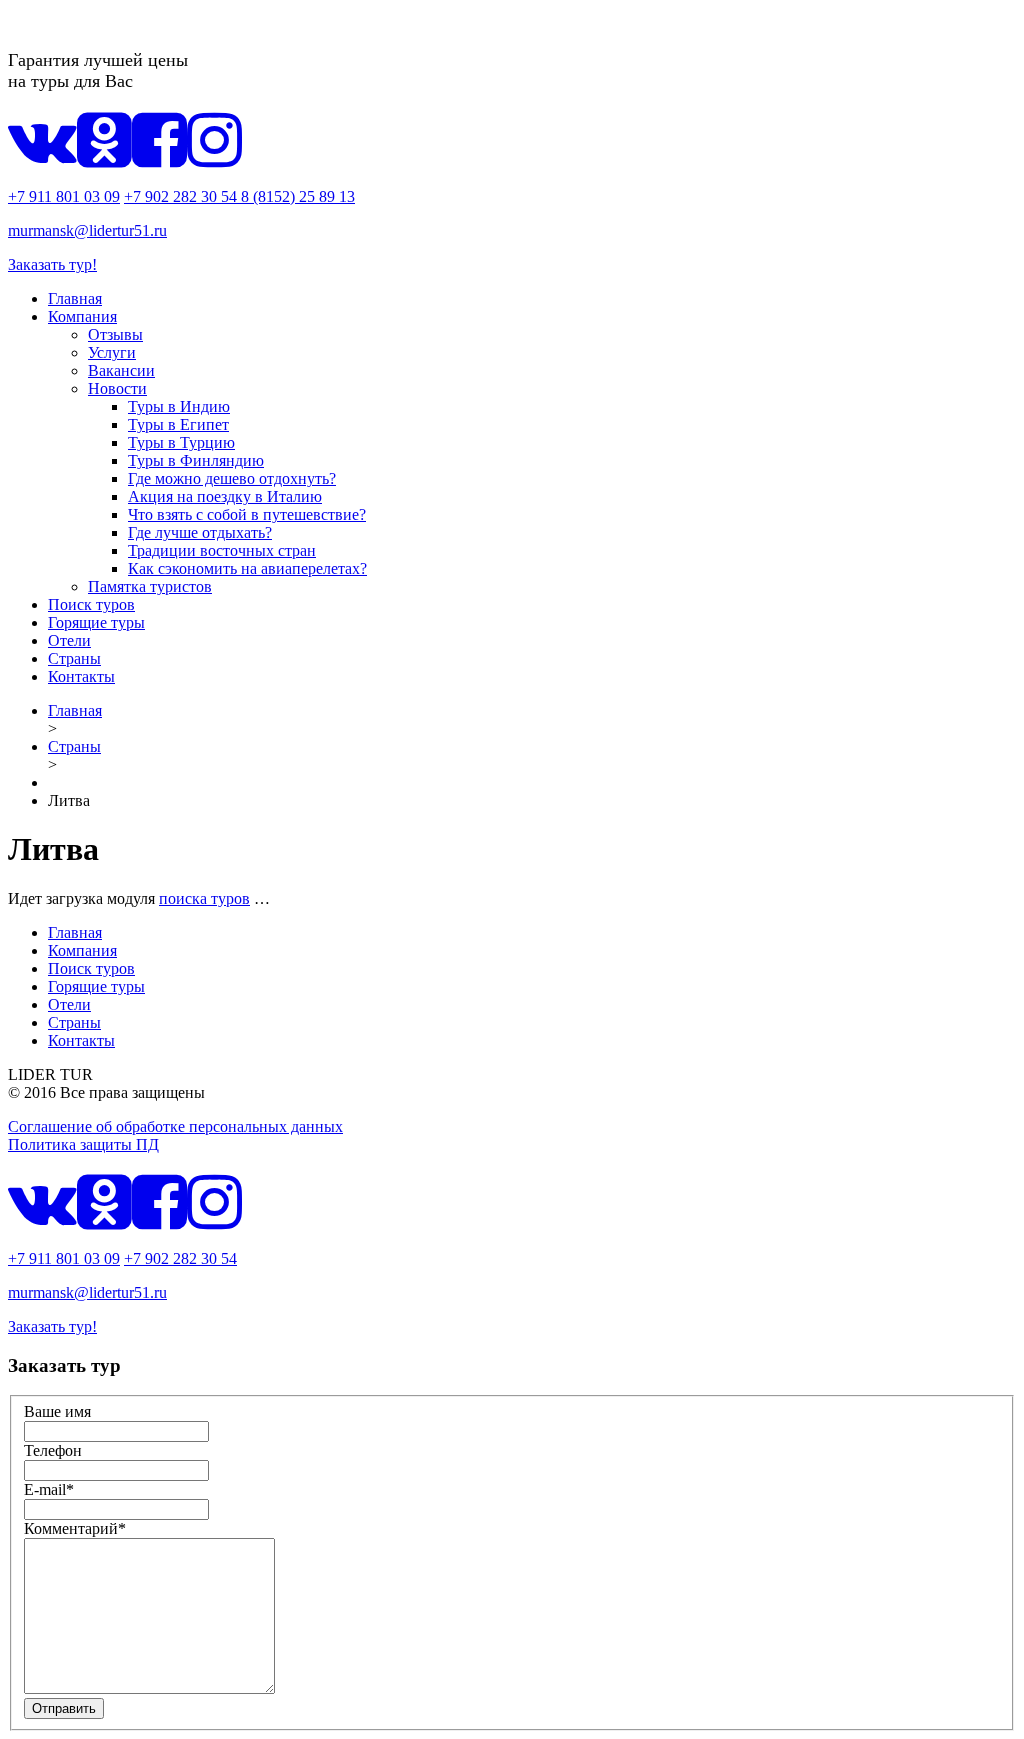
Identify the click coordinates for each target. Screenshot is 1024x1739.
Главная (75, 298)
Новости (117, 388)
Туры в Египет (178, 424)
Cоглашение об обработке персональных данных (175, 1126)
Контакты (81, 676)
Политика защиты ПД (83, 1144)
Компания (82, 316)
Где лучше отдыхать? (200, 532)
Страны (74, 658)
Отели (69, 640)
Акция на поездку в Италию (225, 496)
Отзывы (115, 334)
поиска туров (204, 898)
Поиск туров (91, 604)
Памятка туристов (150, 586)
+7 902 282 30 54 (182, 196)
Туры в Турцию (181, 442)
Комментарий (75, 1528)
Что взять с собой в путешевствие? (247, 514)
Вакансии (121, 370)
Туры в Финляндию (196, 460)
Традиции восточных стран (222, 550)
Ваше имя (57, 1411)
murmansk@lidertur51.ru (87, 230)
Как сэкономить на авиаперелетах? (247, 568)
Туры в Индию (179, 406)
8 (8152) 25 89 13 (298, 196)
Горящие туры (96, 622)
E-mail (49, 1489)
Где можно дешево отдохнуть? (232, 478)
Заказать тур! (52, 264)
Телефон (53, 1450)
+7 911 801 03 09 (64, 196)
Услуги (112, 352)
